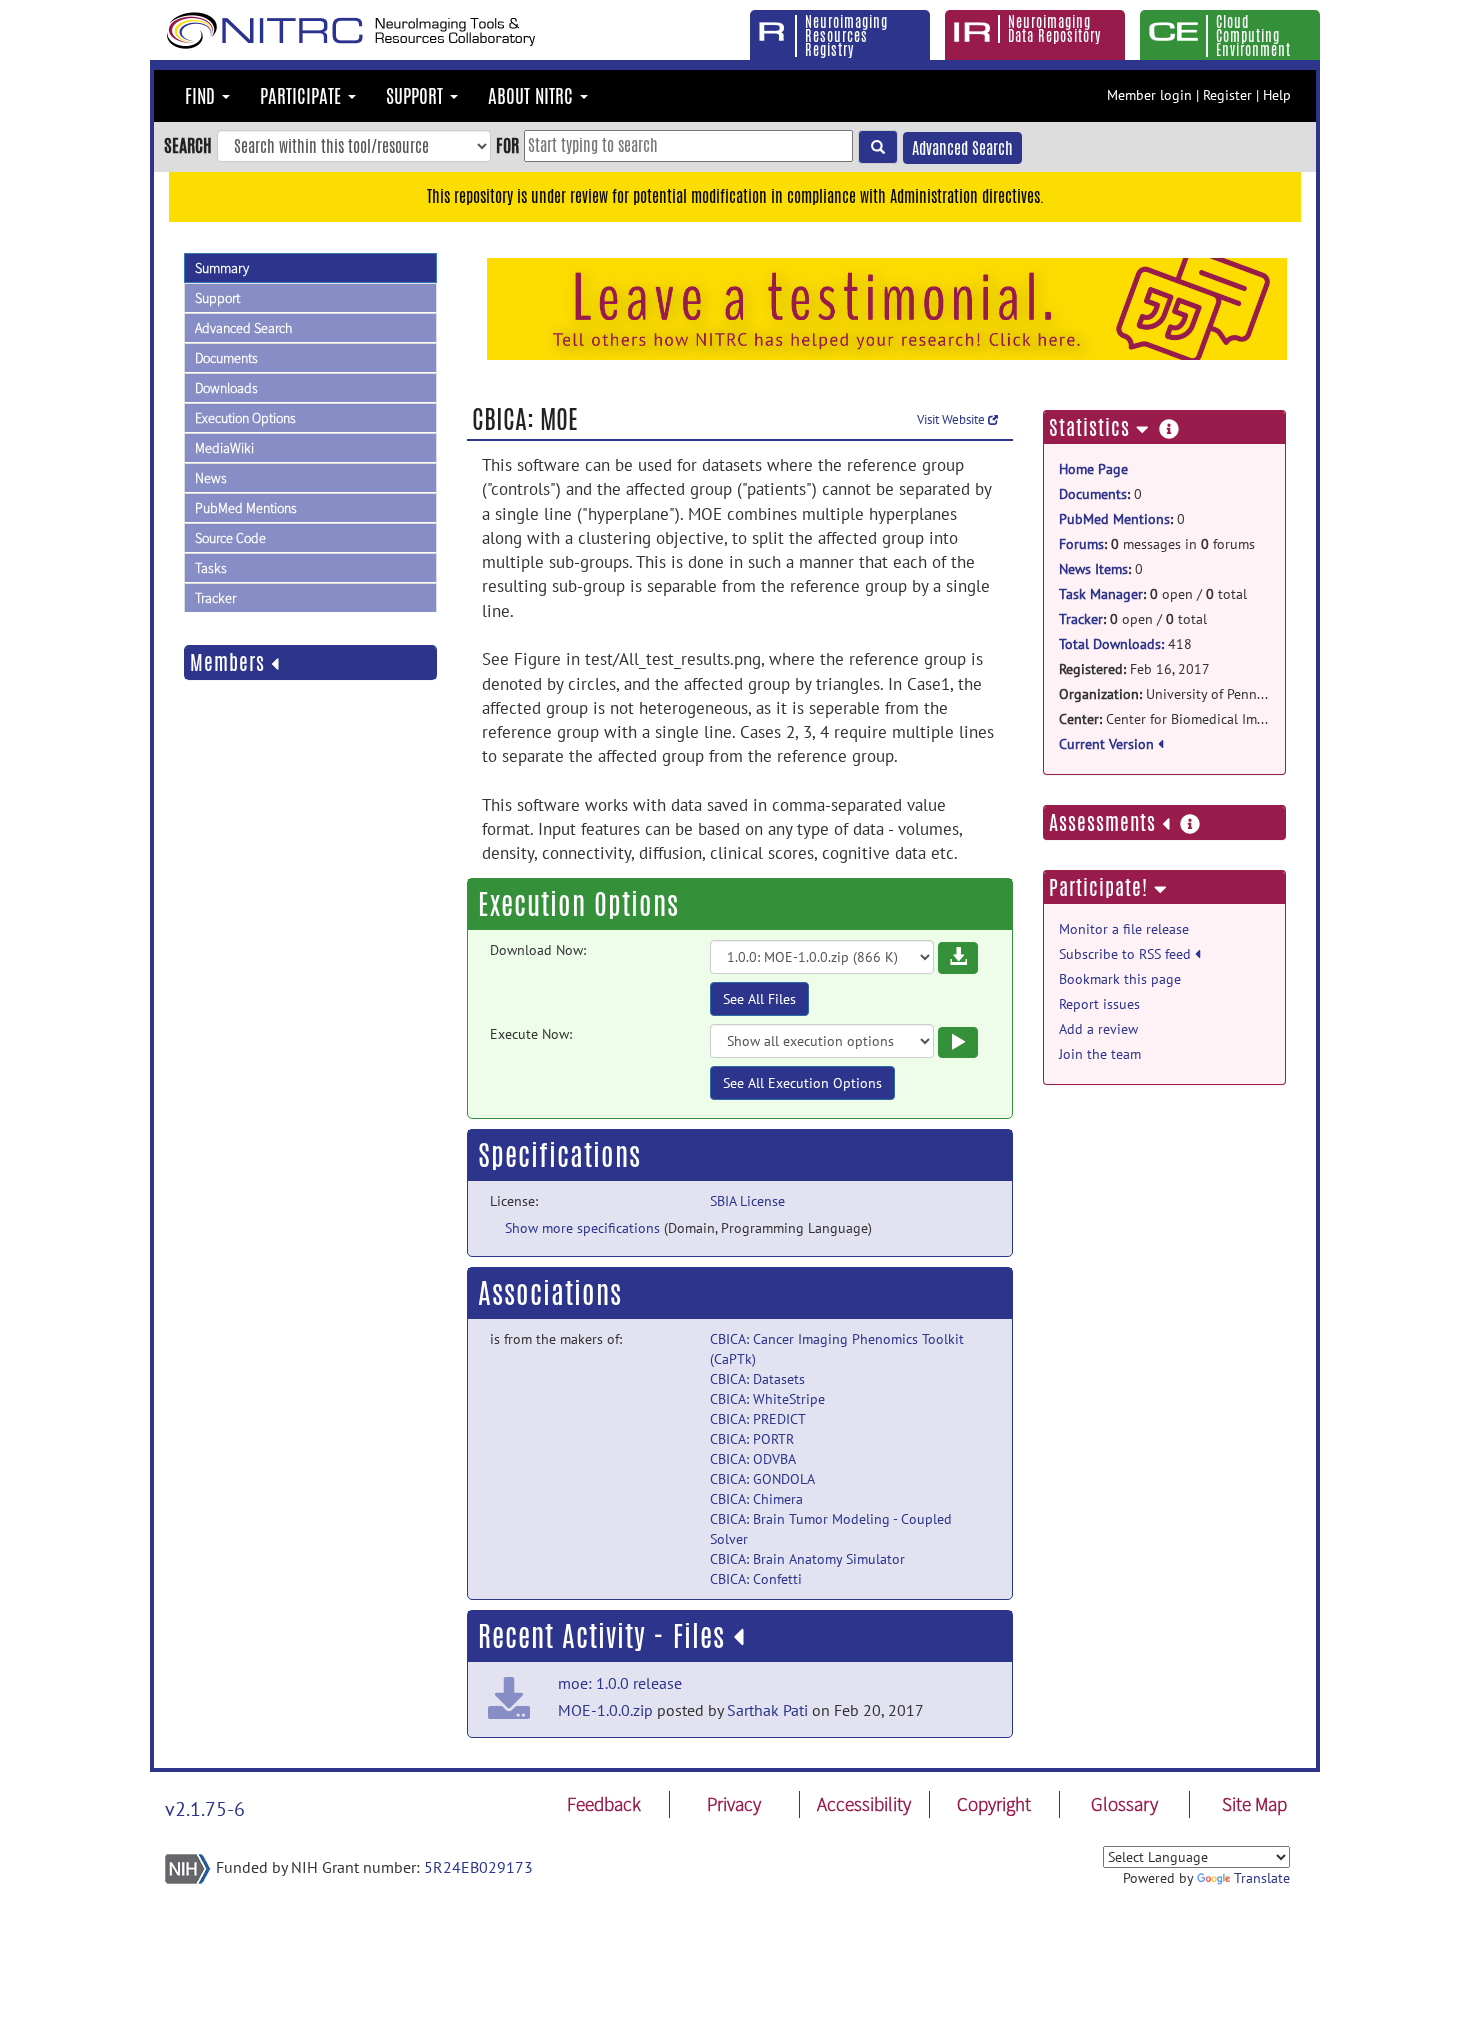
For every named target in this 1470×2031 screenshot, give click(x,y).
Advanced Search (962, 148)
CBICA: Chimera (756, 1499)
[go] (878, 147)
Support (217, 298)
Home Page (1093, 469)
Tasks (211, 568)
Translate (1262, 1878)
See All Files (759, 999)
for (507, 145)
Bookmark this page (1120, 979)
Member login (1149, 95)
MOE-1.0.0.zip (605, 1710)
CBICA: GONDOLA (762, 1479)
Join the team (1100, 1054)
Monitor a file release (1124, 929)
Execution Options (245, 418)
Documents (226, 358)
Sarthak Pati (767, 1710)
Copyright (994, 1804)
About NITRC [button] (533, 96)
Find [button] (202, 96)
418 (1125, 644)
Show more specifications (582, 1228)
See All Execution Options (802, 1083)
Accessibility (864, 1804)
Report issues (1099, 1004)
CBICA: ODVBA (753, 1459)
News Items (1093, 569)
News (211, 478)
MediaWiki (224, 448)
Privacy (734, 1804)
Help (1277, 95)
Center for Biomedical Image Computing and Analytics (1164, 719)
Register (1227, 95)
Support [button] (417, 96)
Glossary (1124, 1804)
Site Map (1254, 1804)
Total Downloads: (1111, 644)
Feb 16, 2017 (1134, 669)
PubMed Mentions (246, 508)
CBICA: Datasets (757, 1379)
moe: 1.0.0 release (620, 1683)
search (188, 145)
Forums (1081, 544)
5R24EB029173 (478, 1867)
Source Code (230, 538)
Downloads (226, 388)
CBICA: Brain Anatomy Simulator (807, 1559)
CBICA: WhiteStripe (767, 1399)
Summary (222, 268)
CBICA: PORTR (752, 1439)
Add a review (1098, 1029)
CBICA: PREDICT (758, 1419)
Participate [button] (303, 96)
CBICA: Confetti (756, 1579)
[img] (738, 1637)
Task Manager (1101, 594)
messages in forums (1157, 544)
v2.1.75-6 (205, 1809)
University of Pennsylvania (1164, 694)
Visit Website (952, 419)
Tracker (215, 598)
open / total (1153, 594)
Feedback (604, 1804)
